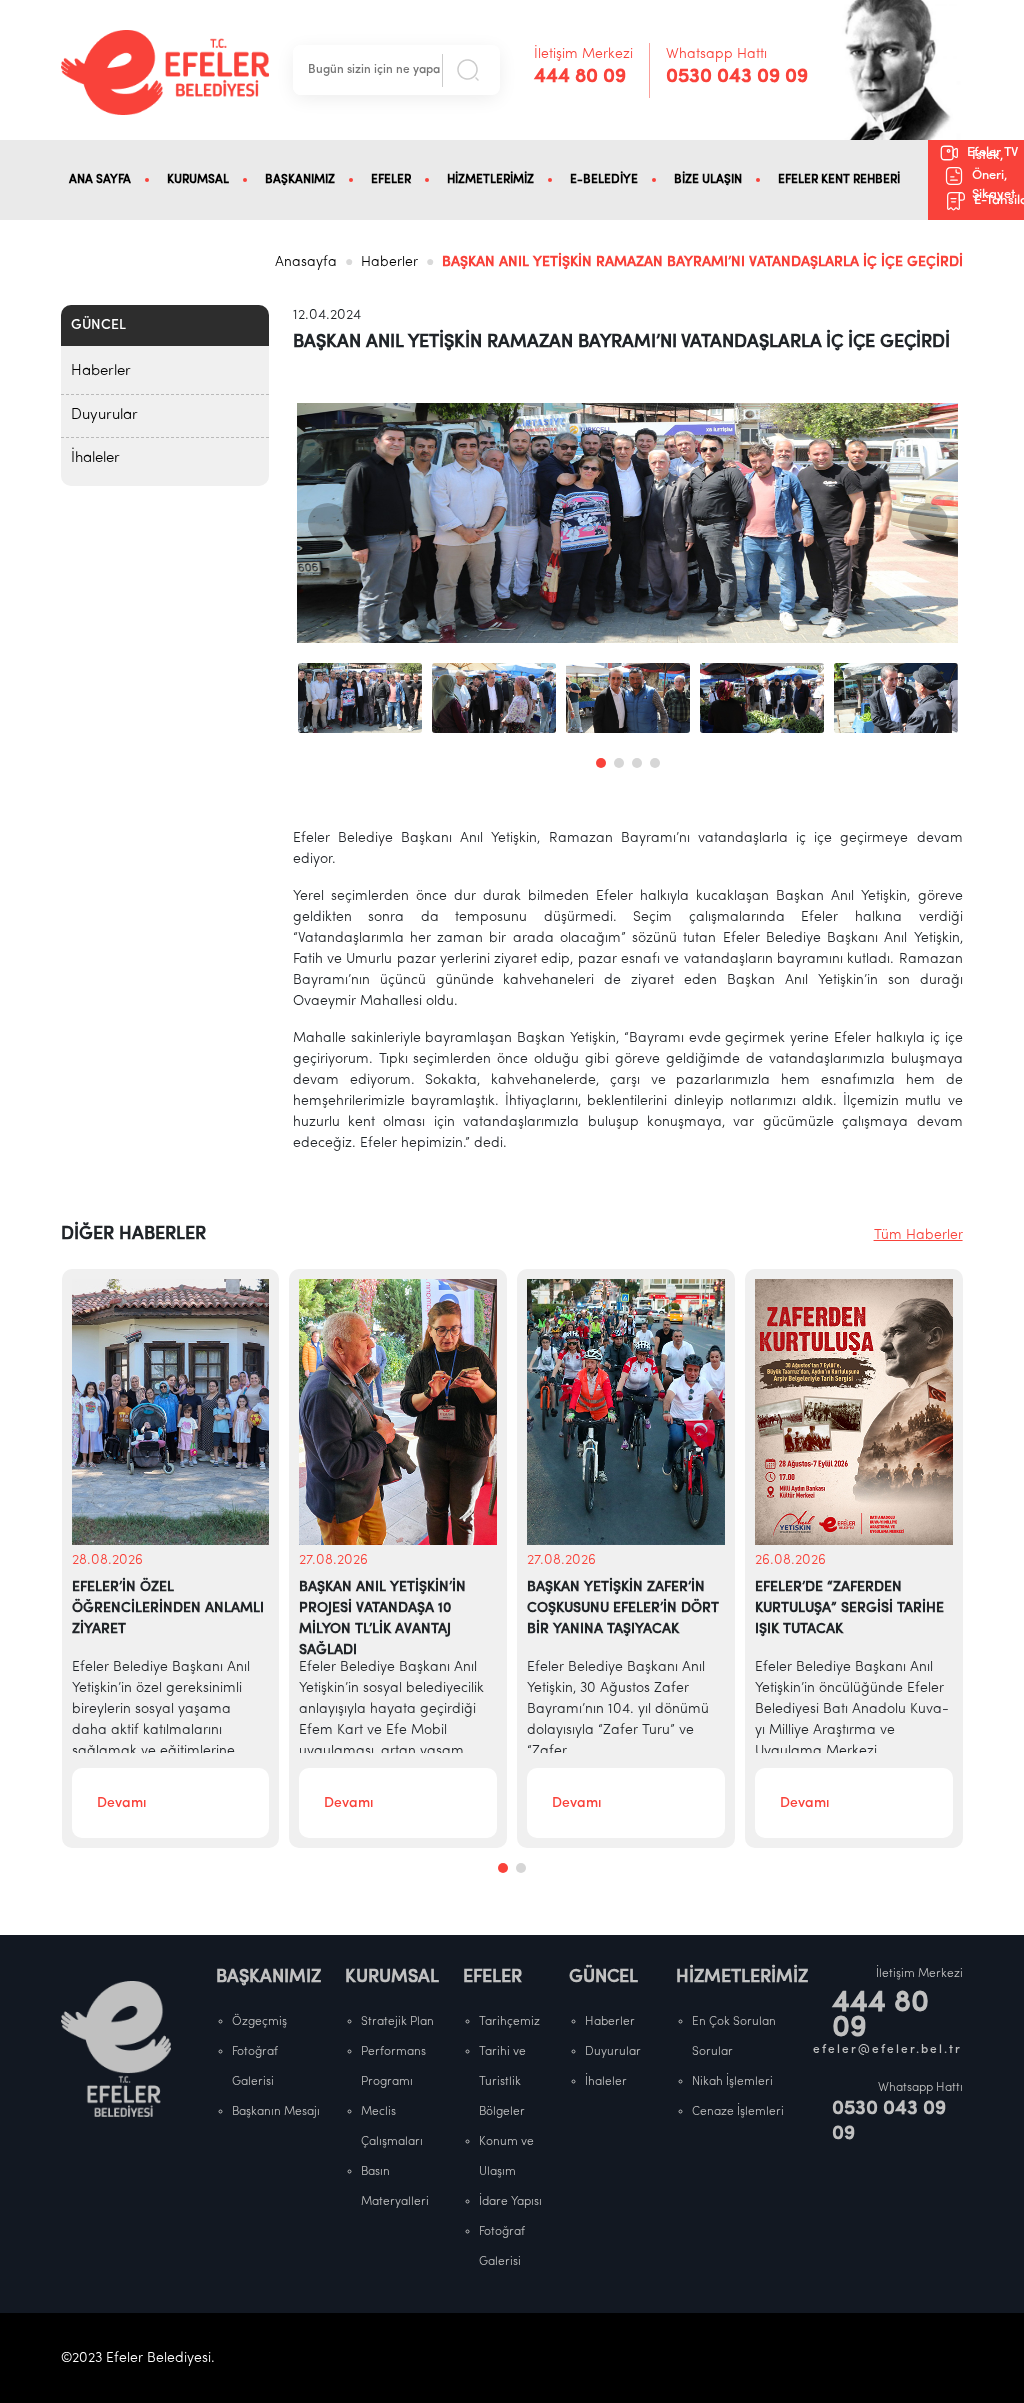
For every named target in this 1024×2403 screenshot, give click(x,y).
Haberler (389, 262)
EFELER (391, 180)
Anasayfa (306, 262)
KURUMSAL (198, 180)
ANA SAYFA (100, 180)
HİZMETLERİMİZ (490, 180)
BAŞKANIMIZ (300, 180)
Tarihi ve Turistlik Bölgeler (502, 2082)
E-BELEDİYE (604, 180)
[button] (601, 763)
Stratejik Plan (397, 2022)
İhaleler (95, 458)
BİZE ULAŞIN (708, 180)
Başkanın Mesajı (276, 2112)
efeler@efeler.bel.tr (888, 2050)
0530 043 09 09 (737, 77)
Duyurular (104, 415)
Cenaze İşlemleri (738, 2112)
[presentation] (328, 523)
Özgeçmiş (259, 2022)
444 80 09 (580, 77)
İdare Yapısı (510, 2202)
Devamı (121, 1803)
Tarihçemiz (509, 2022)
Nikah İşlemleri (732, 2082)
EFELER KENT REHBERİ (839, 180)
